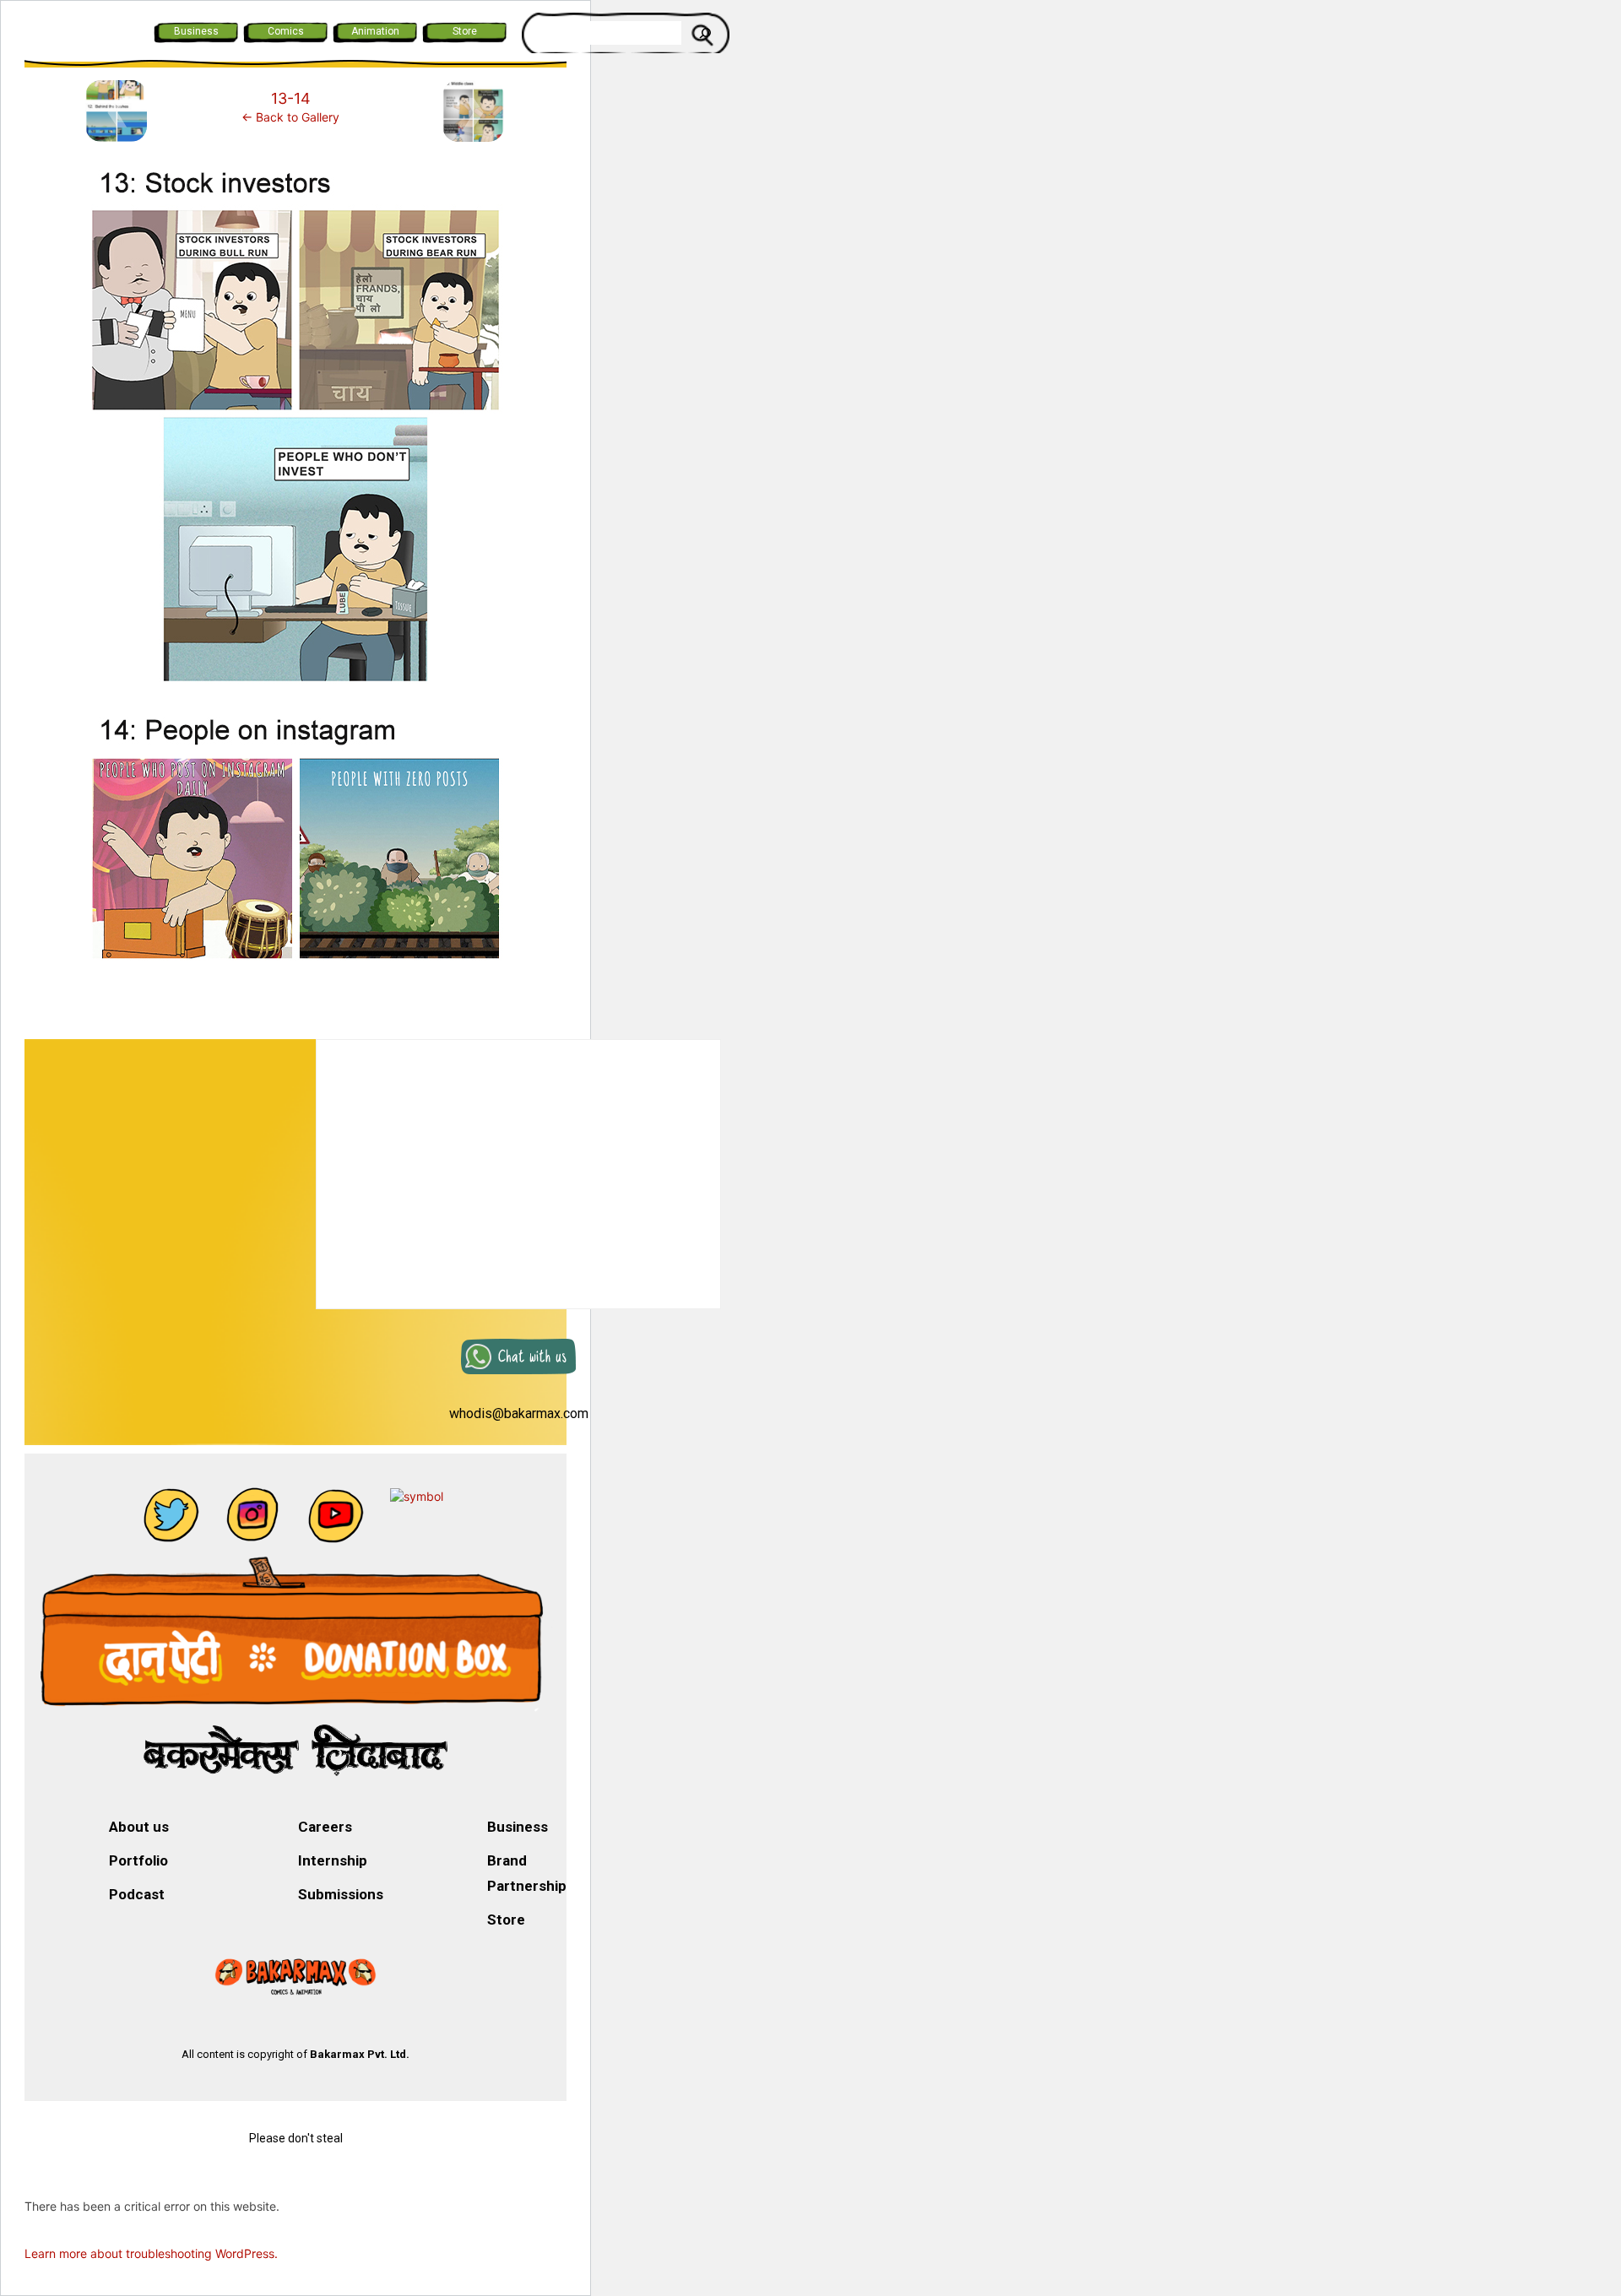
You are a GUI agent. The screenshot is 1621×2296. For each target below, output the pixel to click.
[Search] (705, 33)
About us (139, 1827)
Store (465, 31)
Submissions (341, 1894)
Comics (286, 31)
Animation (375, 31)
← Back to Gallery (290, 117)
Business (196, 31)
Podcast (137, 1894)
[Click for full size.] (295, 569)
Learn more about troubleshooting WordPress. (151, 2253)
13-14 (291, 98)
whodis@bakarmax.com (519, 1413)
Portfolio (138, 1860)
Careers (325, 1827)
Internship (333, 1860)
